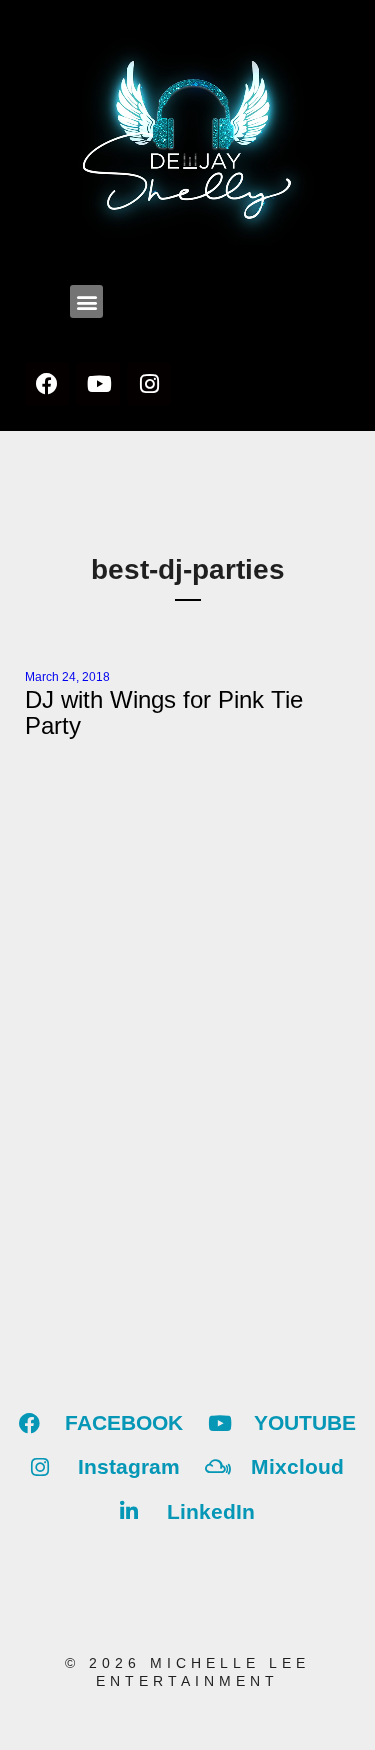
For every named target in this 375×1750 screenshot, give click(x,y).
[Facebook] (47, 384)
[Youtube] (98, 384)
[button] (86, 301)
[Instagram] (149, 384)
